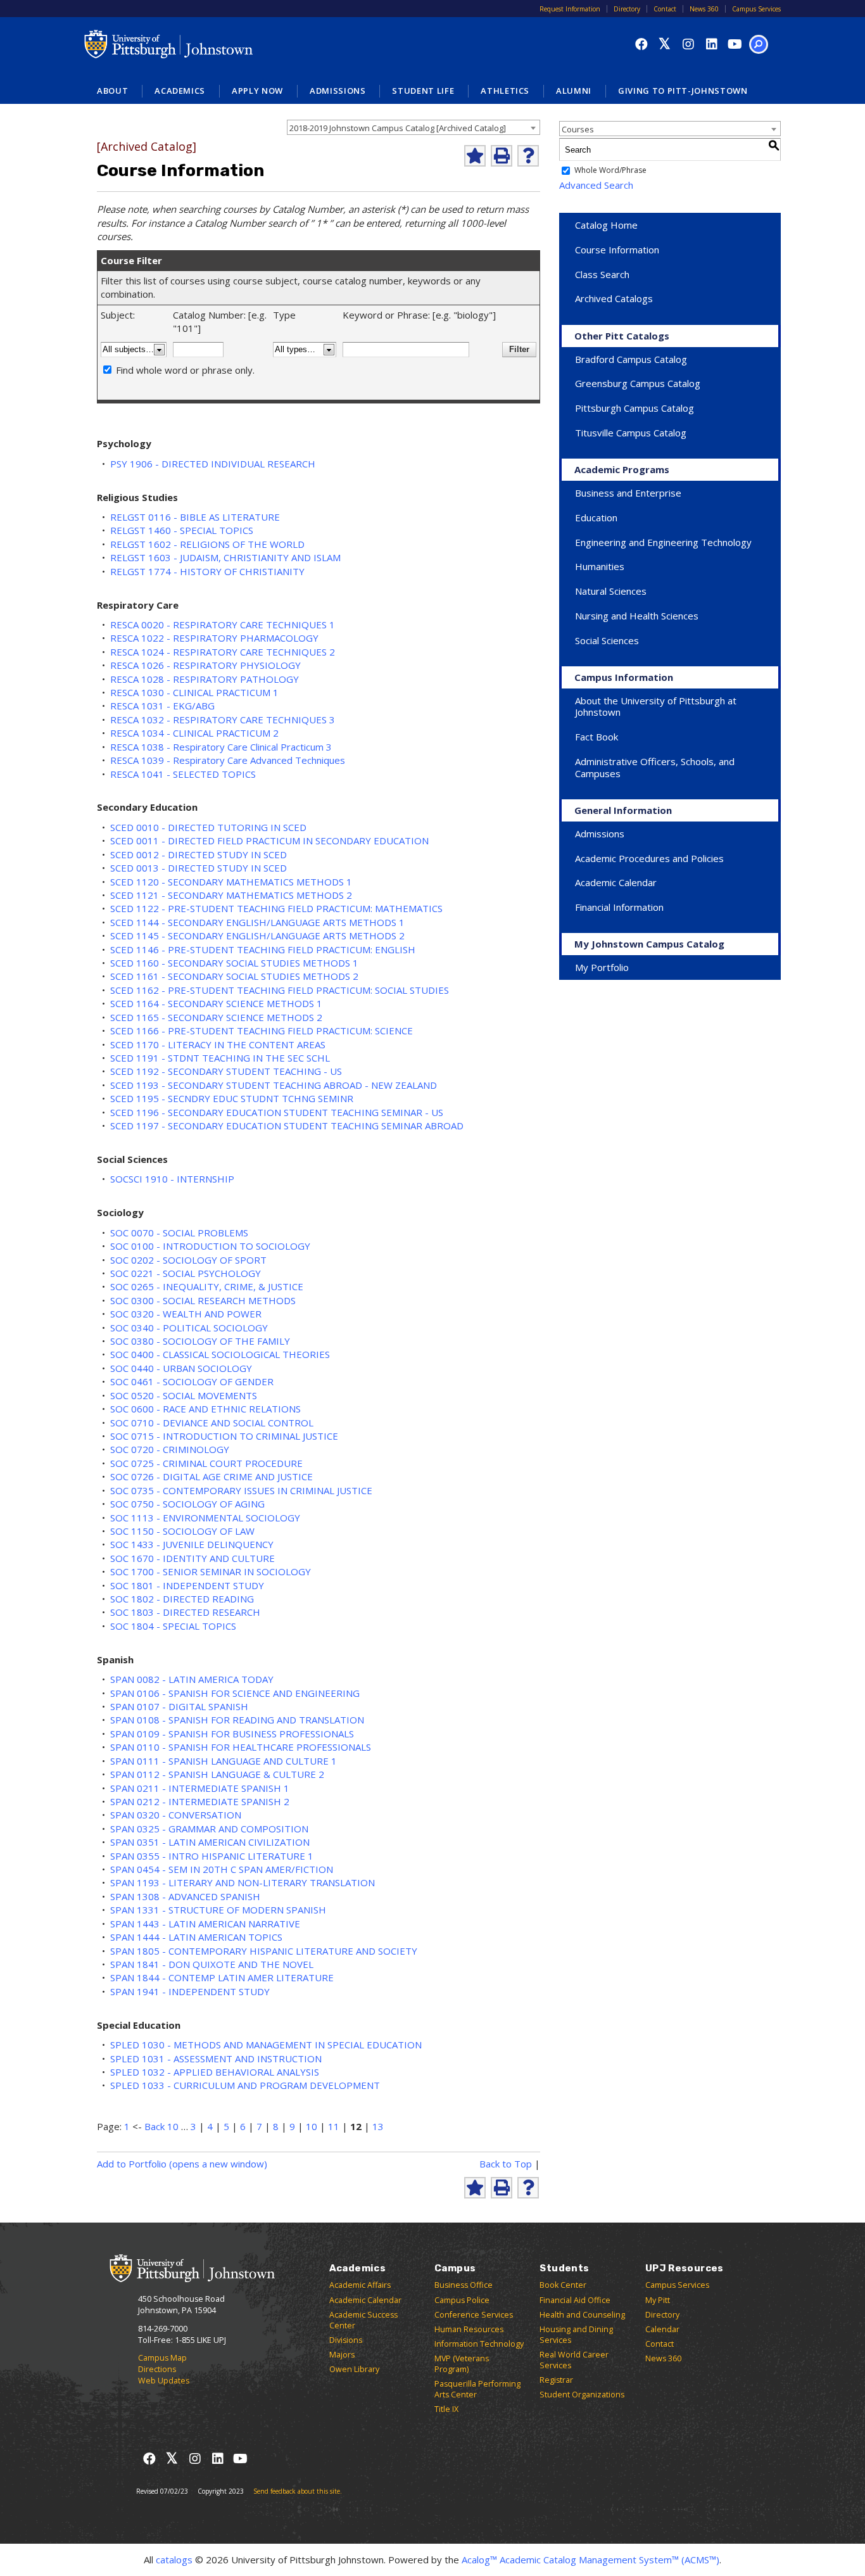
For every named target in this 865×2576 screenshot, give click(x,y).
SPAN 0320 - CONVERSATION (176, 1815)
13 (378, 2126)
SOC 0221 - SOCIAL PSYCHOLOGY (186, 1273)
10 (312, 2126)
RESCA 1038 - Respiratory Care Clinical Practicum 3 (221, 747)
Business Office (464, 2285)
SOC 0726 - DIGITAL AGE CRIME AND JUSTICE (212, 1476)
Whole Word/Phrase (610, 171)
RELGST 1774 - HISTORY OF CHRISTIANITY (207, 571)
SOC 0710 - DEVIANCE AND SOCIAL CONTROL (212, 1423)
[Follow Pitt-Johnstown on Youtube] (735, 44)
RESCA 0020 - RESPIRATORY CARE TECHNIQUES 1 (223, 625)
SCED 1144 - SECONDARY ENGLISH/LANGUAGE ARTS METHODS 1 (257, 922)
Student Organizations (582, 2395)
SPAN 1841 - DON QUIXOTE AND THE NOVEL (212, 1964)
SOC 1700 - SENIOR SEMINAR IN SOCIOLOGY (211, 1571)
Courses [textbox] (578, 129)
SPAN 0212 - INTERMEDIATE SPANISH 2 (200, 1801)
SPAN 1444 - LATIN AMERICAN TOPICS (196, 1937)
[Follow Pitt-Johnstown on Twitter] (665, 44)
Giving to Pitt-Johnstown (683, 91)
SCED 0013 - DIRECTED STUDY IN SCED (199, 868)
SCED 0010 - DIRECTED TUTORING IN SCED (208, 827)
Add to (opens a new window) (182, 2164)
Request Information (570, 9)
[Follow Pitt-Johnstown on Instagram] (688, 44)
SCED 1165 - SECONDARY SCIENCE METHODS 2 (216, 1017)
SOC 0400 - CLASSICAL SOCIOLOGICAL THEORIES (220, 1354)
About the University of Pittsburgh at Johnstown (656, 707)
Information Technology (479, 2344)
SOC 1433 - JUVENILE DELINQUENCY (192, 1544)
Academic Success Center (363, 2320)
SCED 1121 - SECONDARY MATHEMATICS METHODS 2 (231, 895)
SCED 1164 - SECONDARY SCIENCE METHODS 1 (216, 1003)
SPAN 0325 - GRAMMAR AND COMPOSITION (209, 1829)
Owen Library (354, 2369)
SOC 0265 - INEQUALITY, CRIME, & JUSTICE (207, 1286)
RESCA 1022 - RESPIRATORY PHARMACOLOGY (214, 638)
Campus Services (756, 9)
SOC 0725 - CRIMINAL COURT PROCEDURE (206, 1463)
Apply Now (257, 91)
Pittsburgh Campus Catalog (635, 408)
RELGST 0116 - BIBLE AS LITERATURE (195, 517)
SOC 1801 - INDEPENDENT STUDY (187, 1585)
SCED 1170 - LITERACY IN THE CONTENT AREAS (218, 1044)
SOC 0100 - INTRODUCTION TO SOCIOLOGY (210, 1246)
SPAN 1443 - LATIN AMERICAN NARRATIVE (205, 1924)
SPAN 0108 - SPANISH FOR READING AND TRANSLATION (237, 1720)
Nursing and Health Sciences (637, 616)
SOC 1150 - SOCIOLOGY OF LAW (182, 1531)
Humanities (600, 566)
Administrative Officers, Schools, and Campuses (655, 767)
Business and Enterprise (628, 493)
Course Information (617, 250)
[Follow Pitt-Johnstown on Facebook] (641, 44)
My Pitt (658, 2300)
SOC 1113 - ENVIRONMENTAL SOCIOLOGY (205, 1518)
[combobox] (414, 127)
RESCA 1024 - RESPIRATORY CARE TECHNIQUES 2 (223, 652)
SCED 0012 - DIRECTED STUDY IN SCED (199, 854)
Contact (665, 9)
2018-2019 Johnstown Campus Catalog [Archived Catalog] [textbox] (398, 128)
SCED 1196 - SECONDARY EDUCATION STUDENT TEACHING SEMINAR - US (277, 1112)
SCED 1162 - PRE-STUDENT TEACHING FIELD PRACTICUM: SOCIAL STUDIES (280, 990)
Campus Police (462, 2300)
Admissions (338, 91)
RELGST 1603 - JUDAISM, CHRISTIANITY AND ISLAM (225, 557)
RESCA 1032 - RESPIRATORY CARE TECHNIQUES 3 (223, 720)
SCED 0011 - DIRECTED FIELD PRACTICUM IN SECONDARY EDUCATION (269, 841)
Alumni (574, 91)
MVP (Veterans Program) (462, 2364)
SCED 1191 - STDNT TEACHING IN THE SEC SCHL (220, 1058)
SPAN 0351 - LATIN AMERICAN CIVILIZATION (210, 1842)
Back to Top (506, 2164)
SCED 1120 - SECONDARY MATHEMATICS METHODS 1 (231, 882)
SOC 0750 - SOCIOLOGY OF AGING (187, 1504)
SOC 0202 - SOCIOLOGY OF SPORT (188, 1260)
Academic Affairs (360, 2285)
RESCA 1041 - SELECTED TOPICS (183, 774)
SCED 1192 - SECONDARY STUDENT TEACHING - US (226, 1071)
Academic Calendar (616, 882)
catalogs (174, 2560)
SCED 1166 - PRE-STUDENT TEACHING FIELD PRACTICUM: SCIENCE (262, 1031)
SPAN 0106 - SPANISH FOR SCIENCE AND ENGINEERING (235, 1693)
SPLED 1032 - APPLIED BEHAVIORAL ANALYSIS (215, 2072)
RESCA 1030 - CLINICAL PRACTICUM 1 (194, 692)
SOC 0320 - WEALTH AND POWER (186, 1314)
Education (596, 517)
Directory (627, 9)
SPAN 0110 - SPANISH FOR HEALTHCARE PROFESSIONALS (241, 1747)
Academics (180, 91)
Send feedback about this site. (298, 2491)
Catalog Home (606, 225)
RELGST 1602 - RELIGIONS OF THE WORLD (207, 544)
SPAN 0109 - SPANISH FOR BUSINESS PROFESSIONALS (232, 1734)
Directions (157, 2369)
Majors (342, 2355)
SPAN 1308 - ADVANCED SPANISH (185, 1896)
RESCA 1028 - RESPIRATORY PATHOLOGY (205, 679)
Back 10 (161, 2126)
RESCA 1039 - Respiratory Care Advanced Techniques (228, 760)
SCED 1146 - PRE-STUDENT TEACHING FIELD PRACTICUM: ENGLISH (263, 949)
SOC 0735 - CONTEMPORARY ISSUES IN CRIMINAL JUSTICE (241, 1490)
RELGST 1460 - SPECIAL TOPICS (182, 530)
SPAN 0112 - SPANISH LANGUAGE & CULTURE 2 (217, 1774)
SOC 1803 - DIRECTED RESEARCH (185, 1612)
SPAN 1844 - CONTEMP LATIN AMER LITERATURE (222, 1977)
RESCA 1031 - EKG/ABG (162, 706)
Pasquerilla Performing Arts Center (477, 2389)
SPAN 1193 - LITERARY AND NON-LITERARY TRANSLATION (243, 1882)
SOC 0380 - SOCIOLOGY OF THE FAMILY (200, 1341)
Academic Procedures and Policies (649, 858)
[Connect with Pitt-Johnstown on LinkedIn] (711, 44)
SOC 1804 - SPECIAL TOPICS (173, 1626)
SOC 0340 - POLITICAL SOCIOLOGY (189, 1328)
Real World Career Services (574, 2360)
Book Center (563, 2285)
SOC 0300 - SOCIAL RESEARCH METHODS (203, 1300)
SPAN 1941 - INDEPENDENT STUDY (190, 1991)
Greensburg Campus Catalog (638, 383)
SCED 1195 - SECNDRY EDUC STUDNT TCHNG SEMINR (232, 1098)
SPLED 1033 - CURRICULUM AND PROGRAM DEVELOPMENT (245, 2085)
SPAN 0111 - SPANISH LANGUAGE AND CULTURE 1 (224, 1761)
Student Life (423, 91)
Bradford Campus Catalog (631, 359)
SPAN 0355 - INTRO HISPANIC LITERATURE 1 (212, 1856)
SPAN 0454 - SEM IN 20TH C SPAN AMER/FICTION (222, 1869)
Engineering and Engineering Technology (663, 542)
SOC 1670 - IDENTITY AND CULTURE (193, 1558)
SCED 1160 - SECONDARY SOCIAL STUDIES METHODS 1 (234, 963)
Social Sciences (607, 640)
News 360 (704, 9)
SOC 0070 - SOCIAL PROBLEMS (179, 1233)
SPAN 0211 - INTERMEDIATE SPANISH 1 (200, 1788)
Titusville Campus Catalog (631, 433)
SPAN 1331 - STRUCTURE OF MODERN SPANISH (218, 1910)
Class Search (602, 274)
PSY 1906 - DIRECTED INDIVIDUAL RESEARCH (213, 464)
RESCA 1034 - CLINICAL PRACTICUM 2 (194, 733)
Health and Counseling (582, 2315)
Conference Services (474, 2315)
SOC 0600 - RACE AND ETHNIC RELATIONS (205, 1409)
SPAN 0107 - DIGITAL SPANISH (179, 1706)
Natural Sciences (611, 591)
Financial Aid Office (575, 2300)
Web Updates (164, 2381)
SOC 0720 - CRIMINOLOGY (170, 1449)
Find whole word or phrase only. (185, 370)
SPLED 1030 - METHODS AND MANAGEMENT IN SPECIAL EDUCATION (266, 2045)
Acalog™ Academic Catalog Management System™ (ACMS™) (590, 2560)
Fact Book (597, 737)
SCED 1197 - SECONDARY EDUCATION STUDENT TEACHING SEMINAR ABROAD (287, 1126)
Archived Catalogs (614, 298)
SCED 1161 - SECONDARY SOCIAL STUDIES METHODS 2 (234, 976)
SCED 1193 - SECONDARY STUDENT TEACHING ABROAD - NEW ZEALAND (274, 1085)
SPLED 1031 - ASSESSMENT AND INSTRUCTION (216, 2059)
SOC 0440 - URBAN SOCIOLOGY (181, 1368)
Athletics (505, 91)
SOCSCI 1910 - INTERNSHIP (172, 1179)
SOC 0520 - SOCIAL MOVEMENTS (184, 1395)
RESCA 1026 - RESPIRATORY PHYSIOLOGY (205, 665)
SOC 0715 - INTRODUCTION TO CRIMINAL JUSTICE (224, 1436)
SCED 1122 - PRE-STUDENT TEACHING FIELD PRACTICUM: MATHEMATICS (276, 908)
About (112, 91)
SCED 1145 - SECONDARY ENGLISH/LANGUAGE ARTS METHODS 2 (257, 936)
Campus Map (162, 2358)
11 (334, 2126)
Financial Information (619, 907)
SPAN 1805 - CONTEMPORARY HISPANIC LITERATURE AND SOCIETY (264, 1951)
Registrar (556, 2380)
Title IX (446, 2409)
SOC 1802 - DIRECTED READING (182, 1599)
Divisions (346, 2340)
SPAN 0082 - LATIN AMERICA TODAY (192, 1679)
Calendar (662, 2329)
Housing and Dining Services (576, 2335)
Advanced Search (596, 185)
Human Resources (469, 2329)
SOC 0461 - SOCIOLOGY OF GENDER (192, 1381)
